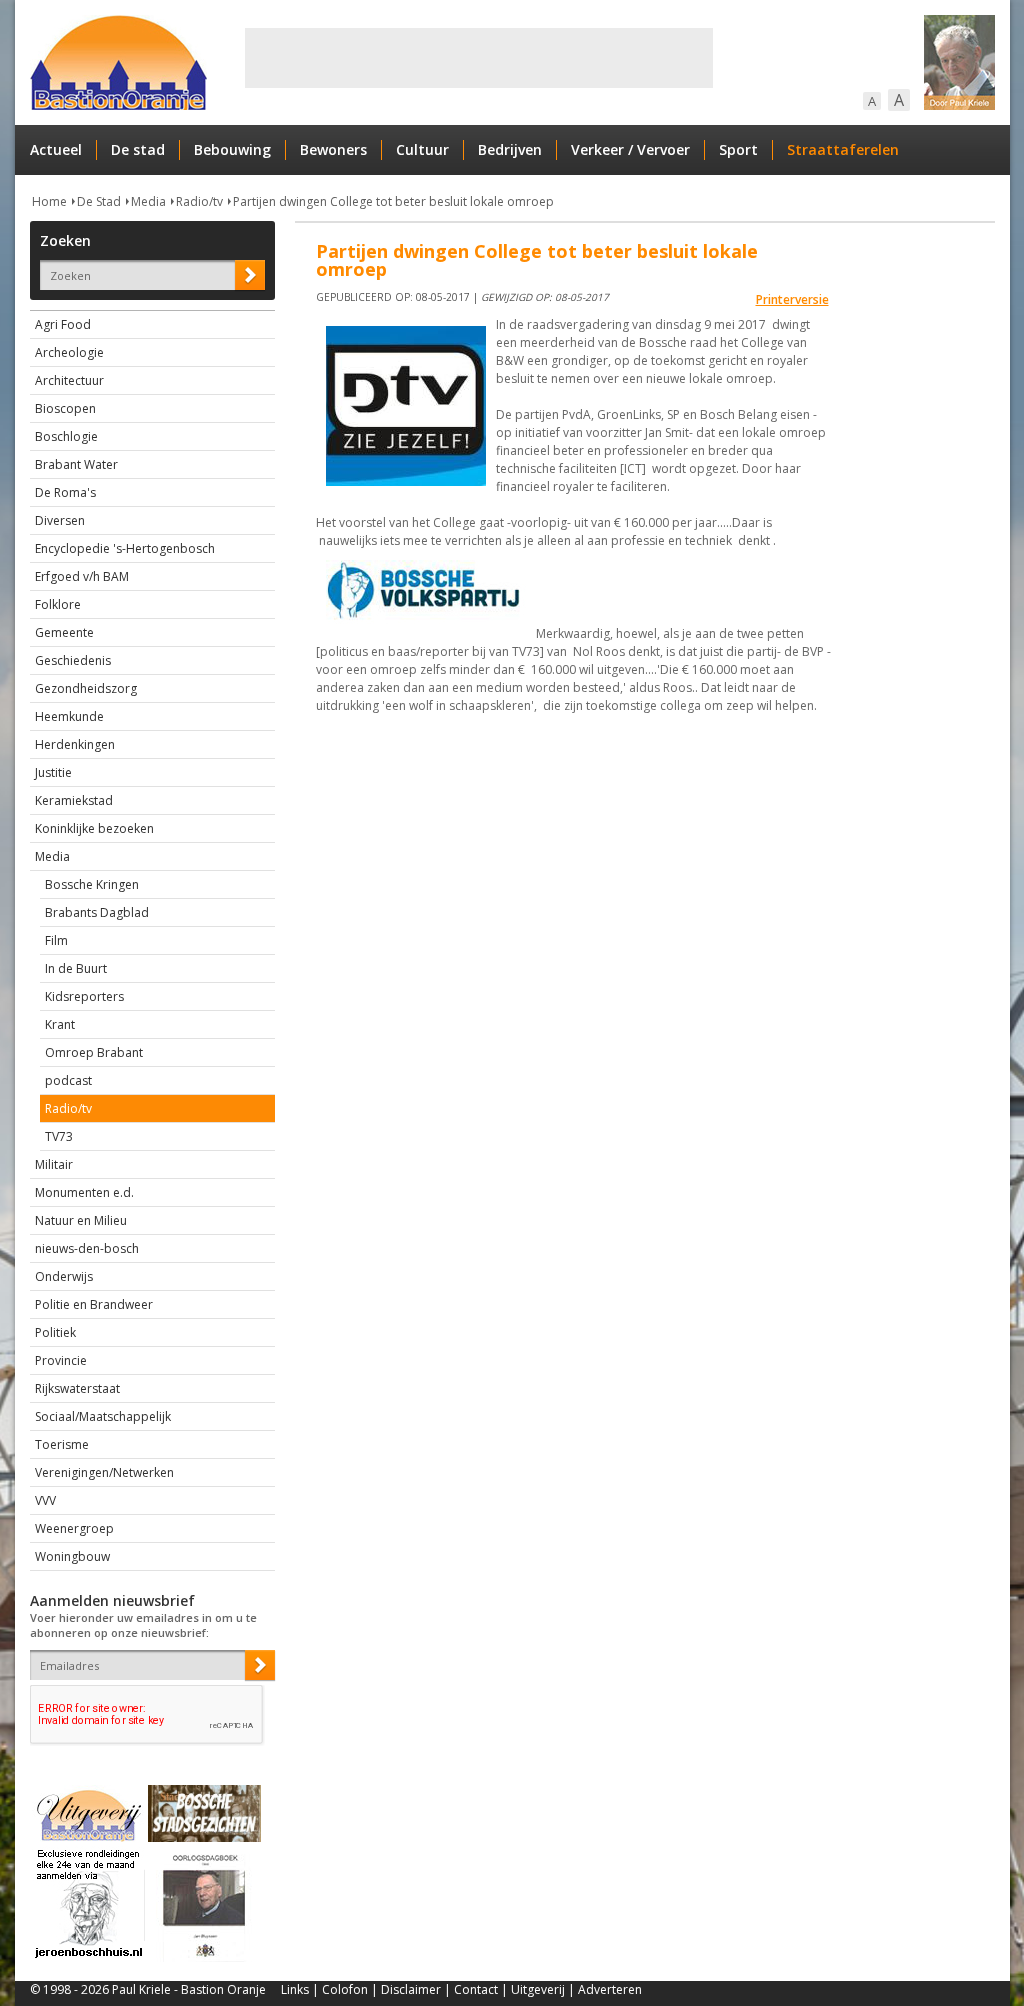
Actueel (56, 149)
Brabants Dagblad (97, 912)
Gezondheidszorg (86, 688)
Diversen (60, 520)
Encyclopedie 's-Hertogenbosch (125, 548)
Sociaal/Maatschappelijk (103, 1416)
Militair (54, 1164)
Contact (476, 1989)
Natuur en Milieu (81, 1220)
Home (49, 201)
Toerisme (62, 1444)
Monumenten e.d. (84, 1192)
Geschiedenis (73, 660)
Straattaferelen (843, 149)
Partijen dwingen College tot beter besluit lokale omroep (393, 201)
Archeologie (69, 352)
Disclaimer (411, 1989)
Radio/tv (199, 201)
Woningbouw (72, 1556)
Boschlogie (66, 436)
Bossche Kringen (92, 884)
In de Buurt (76, 968)
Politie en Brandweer (94, 1304)
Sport (738, 149)
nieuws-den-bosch (87, 1248)
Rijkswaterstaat (77, 1388)
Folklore (58, 604)
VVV (45, 1500)
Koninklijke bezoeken (94, 828)
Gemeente (64, 632)
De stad (138, 149)
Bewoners (333, 149)
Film (56, 940)
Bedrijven (510, 149)
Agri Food (63, 324)
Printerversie (792, 299)
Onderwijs (64, 1276)
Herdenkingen (75, 744)
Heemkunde (69, 716)
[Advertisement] (479, 58)
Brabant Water (76, 464)
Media (148, 201)
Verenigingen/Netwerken (104, 1472)
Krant (60, 1024)
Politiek (55, 1332)
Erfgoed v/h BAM (82, 576)
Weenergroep (74, 1528)
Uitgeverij (538, 1989)
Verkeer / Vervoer (630, 149)
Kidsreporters (84, 996)
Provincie (61, 1360)
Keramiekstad (74, 800)
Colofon (345, 1989)
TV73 (59, 1136)
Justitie (53, 772)
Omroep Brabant (94, 1052)
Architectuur (69, 380)
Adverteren (610, 1989)
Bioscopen (65, 408)
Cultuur (422, 149)
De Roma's (65, 492)
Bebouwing (232, 149)
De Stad (99, 201)
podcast (68, 1080)
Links (295, 1989)
